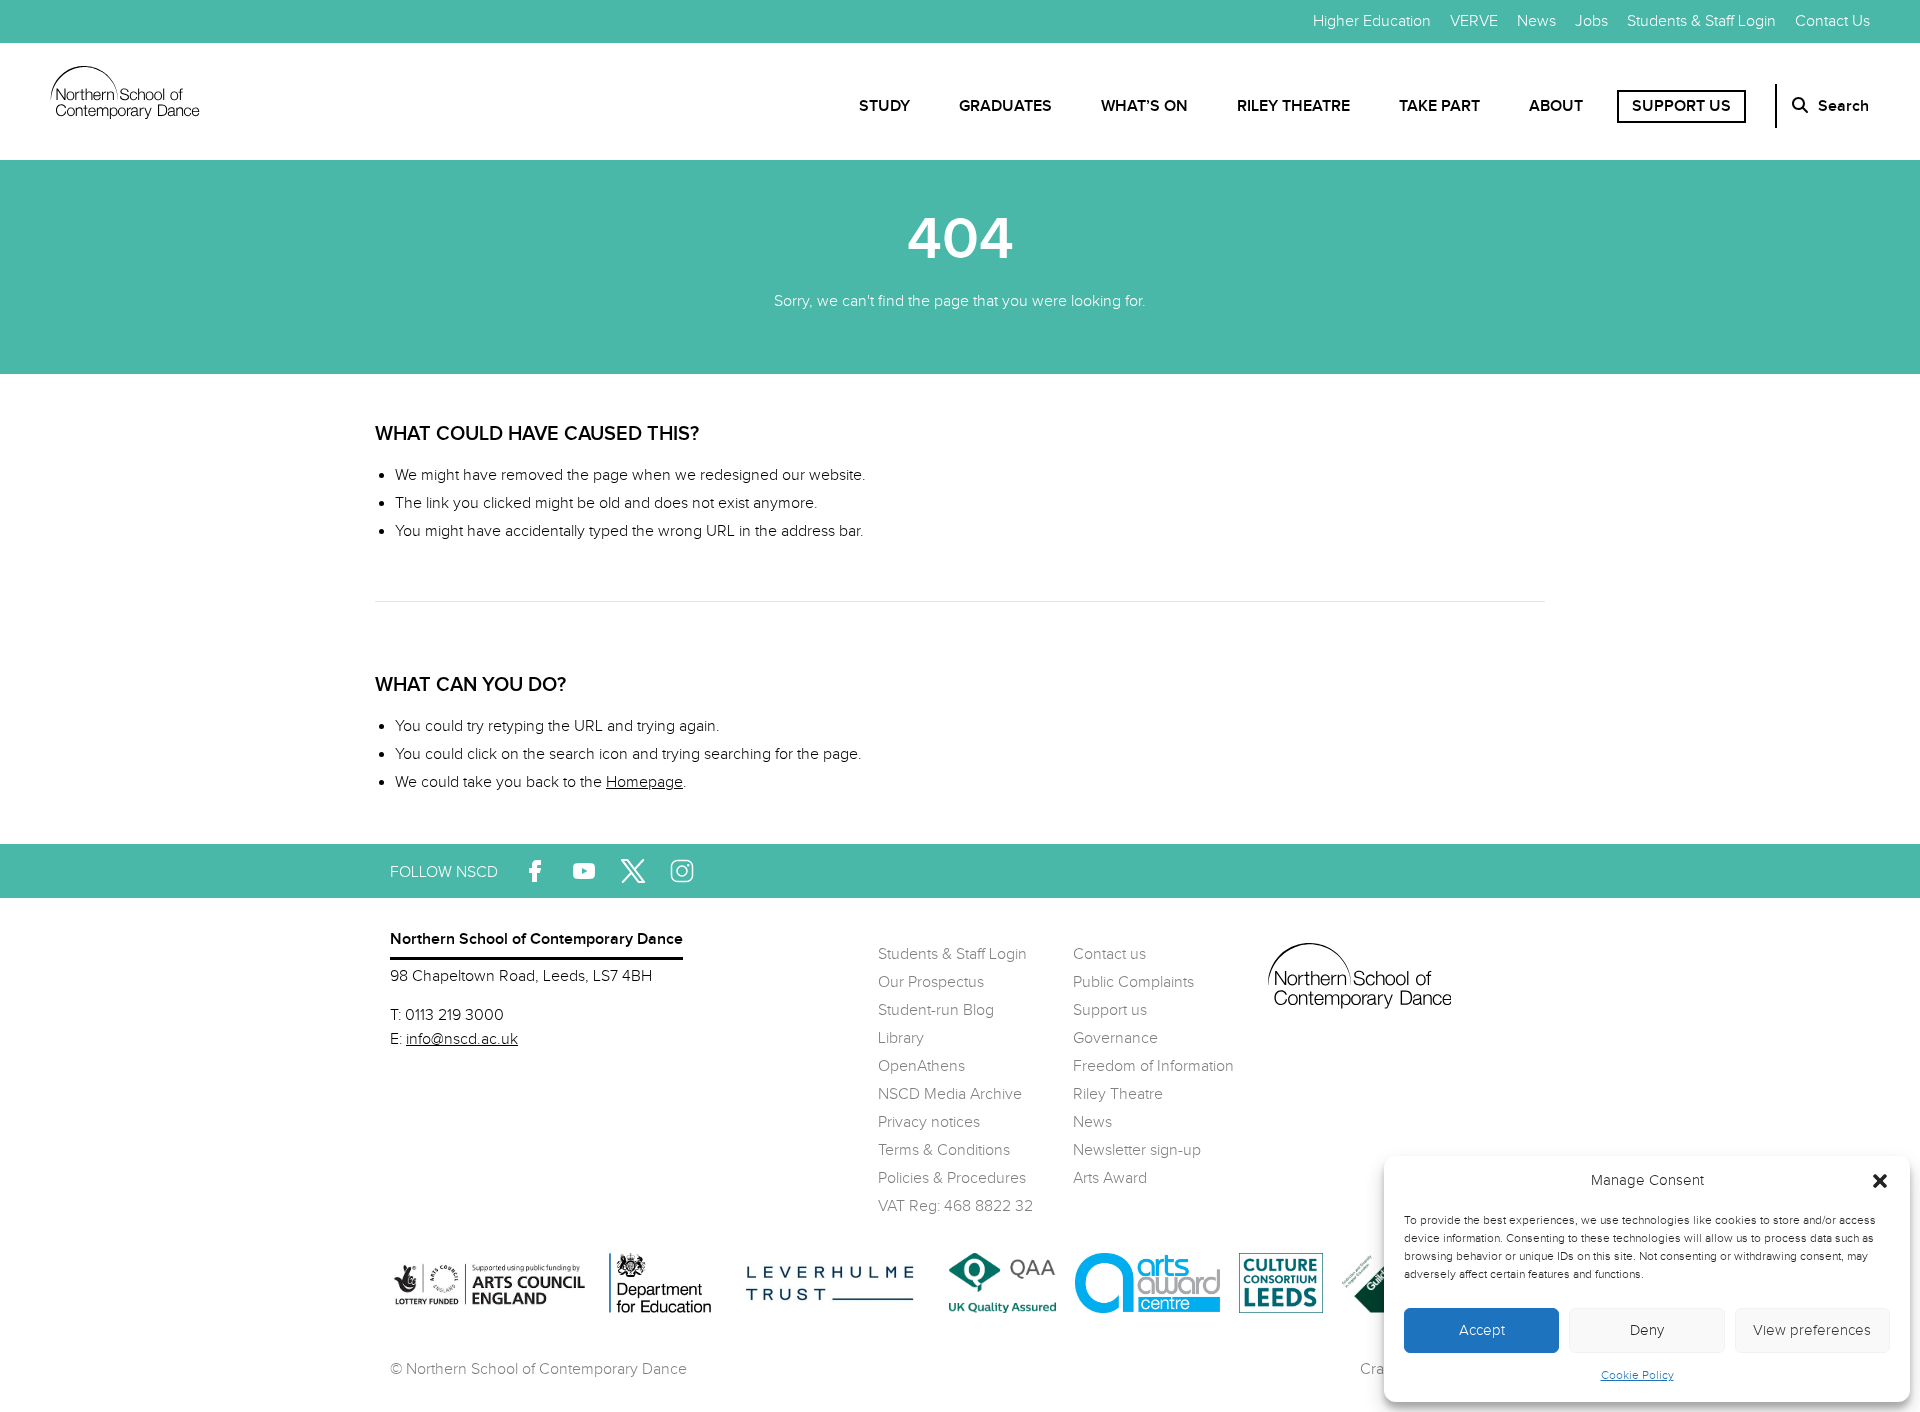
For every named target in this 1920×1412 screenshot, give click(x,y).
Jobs (1591, 21)
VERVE (1474, 21)
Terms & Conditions (944, 1150)
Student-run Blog (936, 1010)
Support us (1681, 106)
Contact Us (1832, 21)
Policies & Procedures (952, 1178)
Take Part (1439, 106)
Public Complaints (1133, 982)
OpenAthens (921, 1066)
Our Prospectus (931, 982)
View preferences (1812, 1330)
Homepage (644, 782)
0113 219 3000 (454, 1015)
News (1536, 21)
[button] (1880, 1181)
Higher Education (1372, 21)
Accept (1482, 1330)
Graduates (1005, 106)
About (1556, 106)
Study (884, 106)
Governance (1115, 1038)
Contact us (1109, 954)
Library (901, 1038)
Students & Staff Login (1701, 21)
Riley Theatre (1293, 106)
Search (1843, 106)
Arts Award (1110, 1178)
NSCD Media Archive (950, 1094)
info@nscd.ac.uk (462, 1039)
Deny (1647, 1330)
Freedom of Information (1153, 1066)
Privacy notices (929, 1122)
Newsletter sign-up (1137, 1150)
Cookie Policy (1637, 1375)
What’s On (1144, 106)
